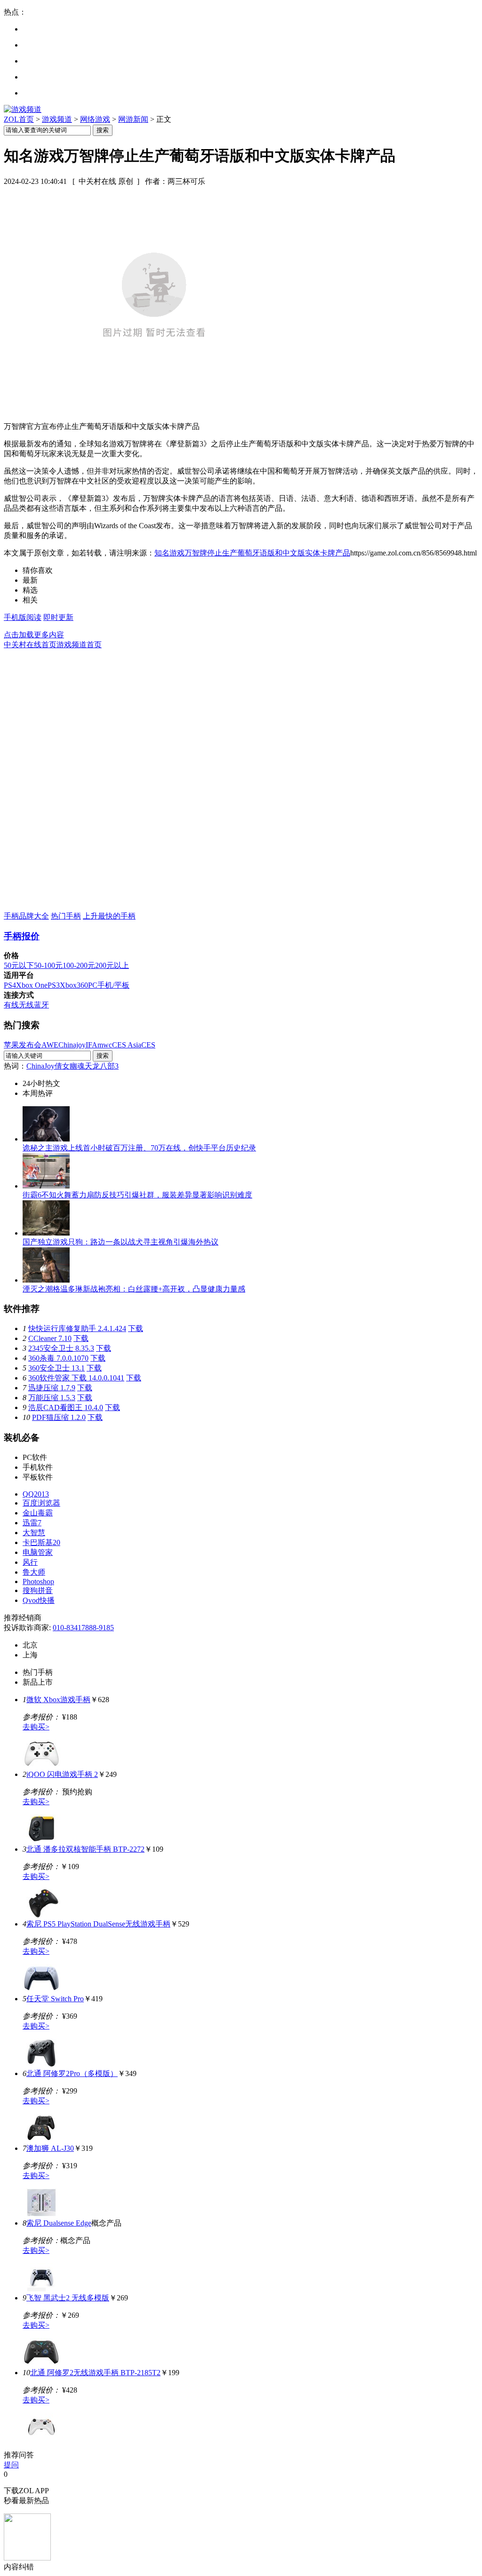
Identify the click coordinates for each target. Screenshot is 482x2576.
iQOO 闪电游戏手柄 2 (62, 1774)
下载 (136, 1328)
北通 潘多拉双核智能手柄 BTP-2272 (85, 1849)
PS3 (54, 985)
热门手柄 (66, 916)
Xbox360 (74, 985)
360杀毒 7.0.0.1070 (58, 1358)
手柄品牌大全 (26, 916)
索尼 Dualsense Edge (59, 2223)
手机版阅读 (23, 617)
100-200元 (79, 965)
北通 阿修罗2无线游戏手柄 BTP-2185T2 (95, 2373)
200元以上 (112, 965)
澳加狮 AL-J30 (50, 2148)
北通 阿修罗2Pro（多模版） (72, 2073)
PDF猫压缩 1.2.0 (59, 1417)
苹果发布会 (23, 1045)
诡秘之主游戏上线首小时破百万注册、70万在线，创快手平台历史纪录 (139, 1148)
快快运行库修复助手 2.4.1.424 (77, 1328)
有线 (11, 1005)
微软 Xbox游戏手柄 (58, 1700)
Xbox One (32, 985)
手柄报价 (22, 936)
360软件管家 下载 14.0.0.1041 (76, 1378)
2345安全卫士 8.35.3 (61, 1348)
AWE (50, 1045)
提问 (11, 2465)
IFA (92, 1045)
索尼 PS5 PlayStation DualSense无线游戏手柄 (98, 1924)
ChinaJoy (40, 1066)
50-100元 (48, 965)
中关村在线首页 (30, 645)
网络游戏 (95, 119)
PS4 (10, 985)
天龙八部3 (102, 1066)
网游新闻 (133, 119)
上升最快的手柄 (109, 916)
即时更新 (58, 617)
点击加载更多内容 (34, 635)
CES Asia (127, 1045)
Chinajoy (72, 1045)
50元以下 (19, 965)
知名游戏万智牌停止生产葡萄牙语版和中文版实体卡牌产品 (252, 553)
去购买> (36, 1727)
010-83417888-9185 (83, 1628)
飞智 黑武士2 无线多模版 (68, 2298)
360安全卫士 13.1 (56, 1368)
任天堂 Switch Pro (55, 1999)
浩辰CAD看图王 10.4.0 (66, 1407)
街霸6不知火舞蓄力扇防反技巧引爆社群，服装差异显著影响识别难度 (137, 1195)
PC (93, 985)
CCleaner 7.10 (50, 1338)
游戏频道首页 (79, 645)
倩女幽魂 (70, 1066)
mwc (105, 1045)
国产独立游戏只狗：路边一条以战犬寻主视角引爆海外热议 (120, 1242)
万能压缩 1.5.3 (52, 1398)
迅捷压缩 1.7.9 (52, 1388)
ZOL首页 (19, 119)
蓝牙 (41, 1005)
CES (148, 1045)
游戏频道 (57, 119)
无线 (26, 1005)
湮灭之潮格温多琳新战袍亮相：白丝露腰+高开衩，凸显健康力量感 (134, 1289)
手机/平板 (113, 985)
